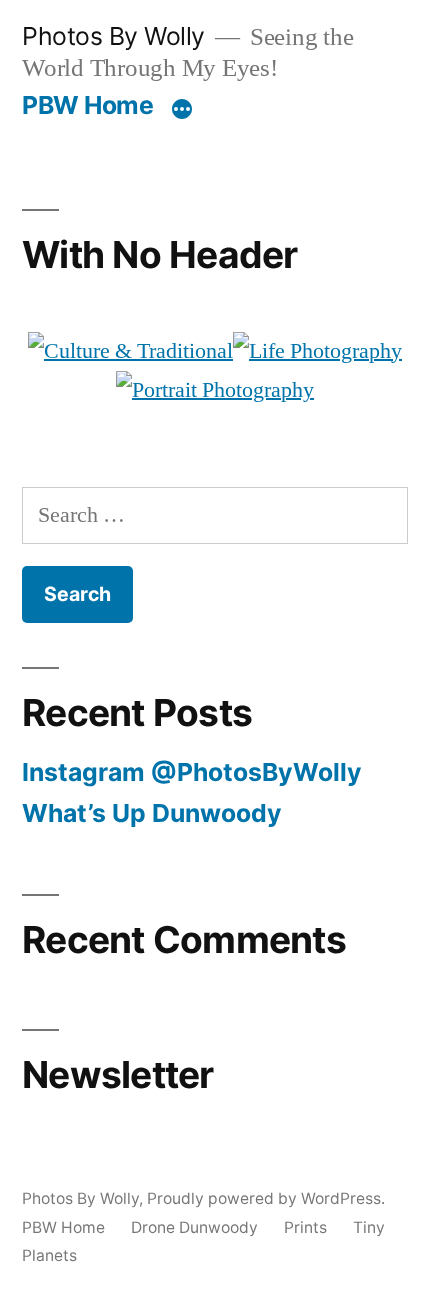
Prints (305, 1227)
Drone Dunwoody (194, 1227)
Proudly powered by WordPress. (266, 1198)
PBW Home (87, 105)
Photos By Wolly (113, 36)
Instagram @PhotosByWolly (192, 772)
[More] (182, 109)
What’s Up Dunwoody (152, 813)
